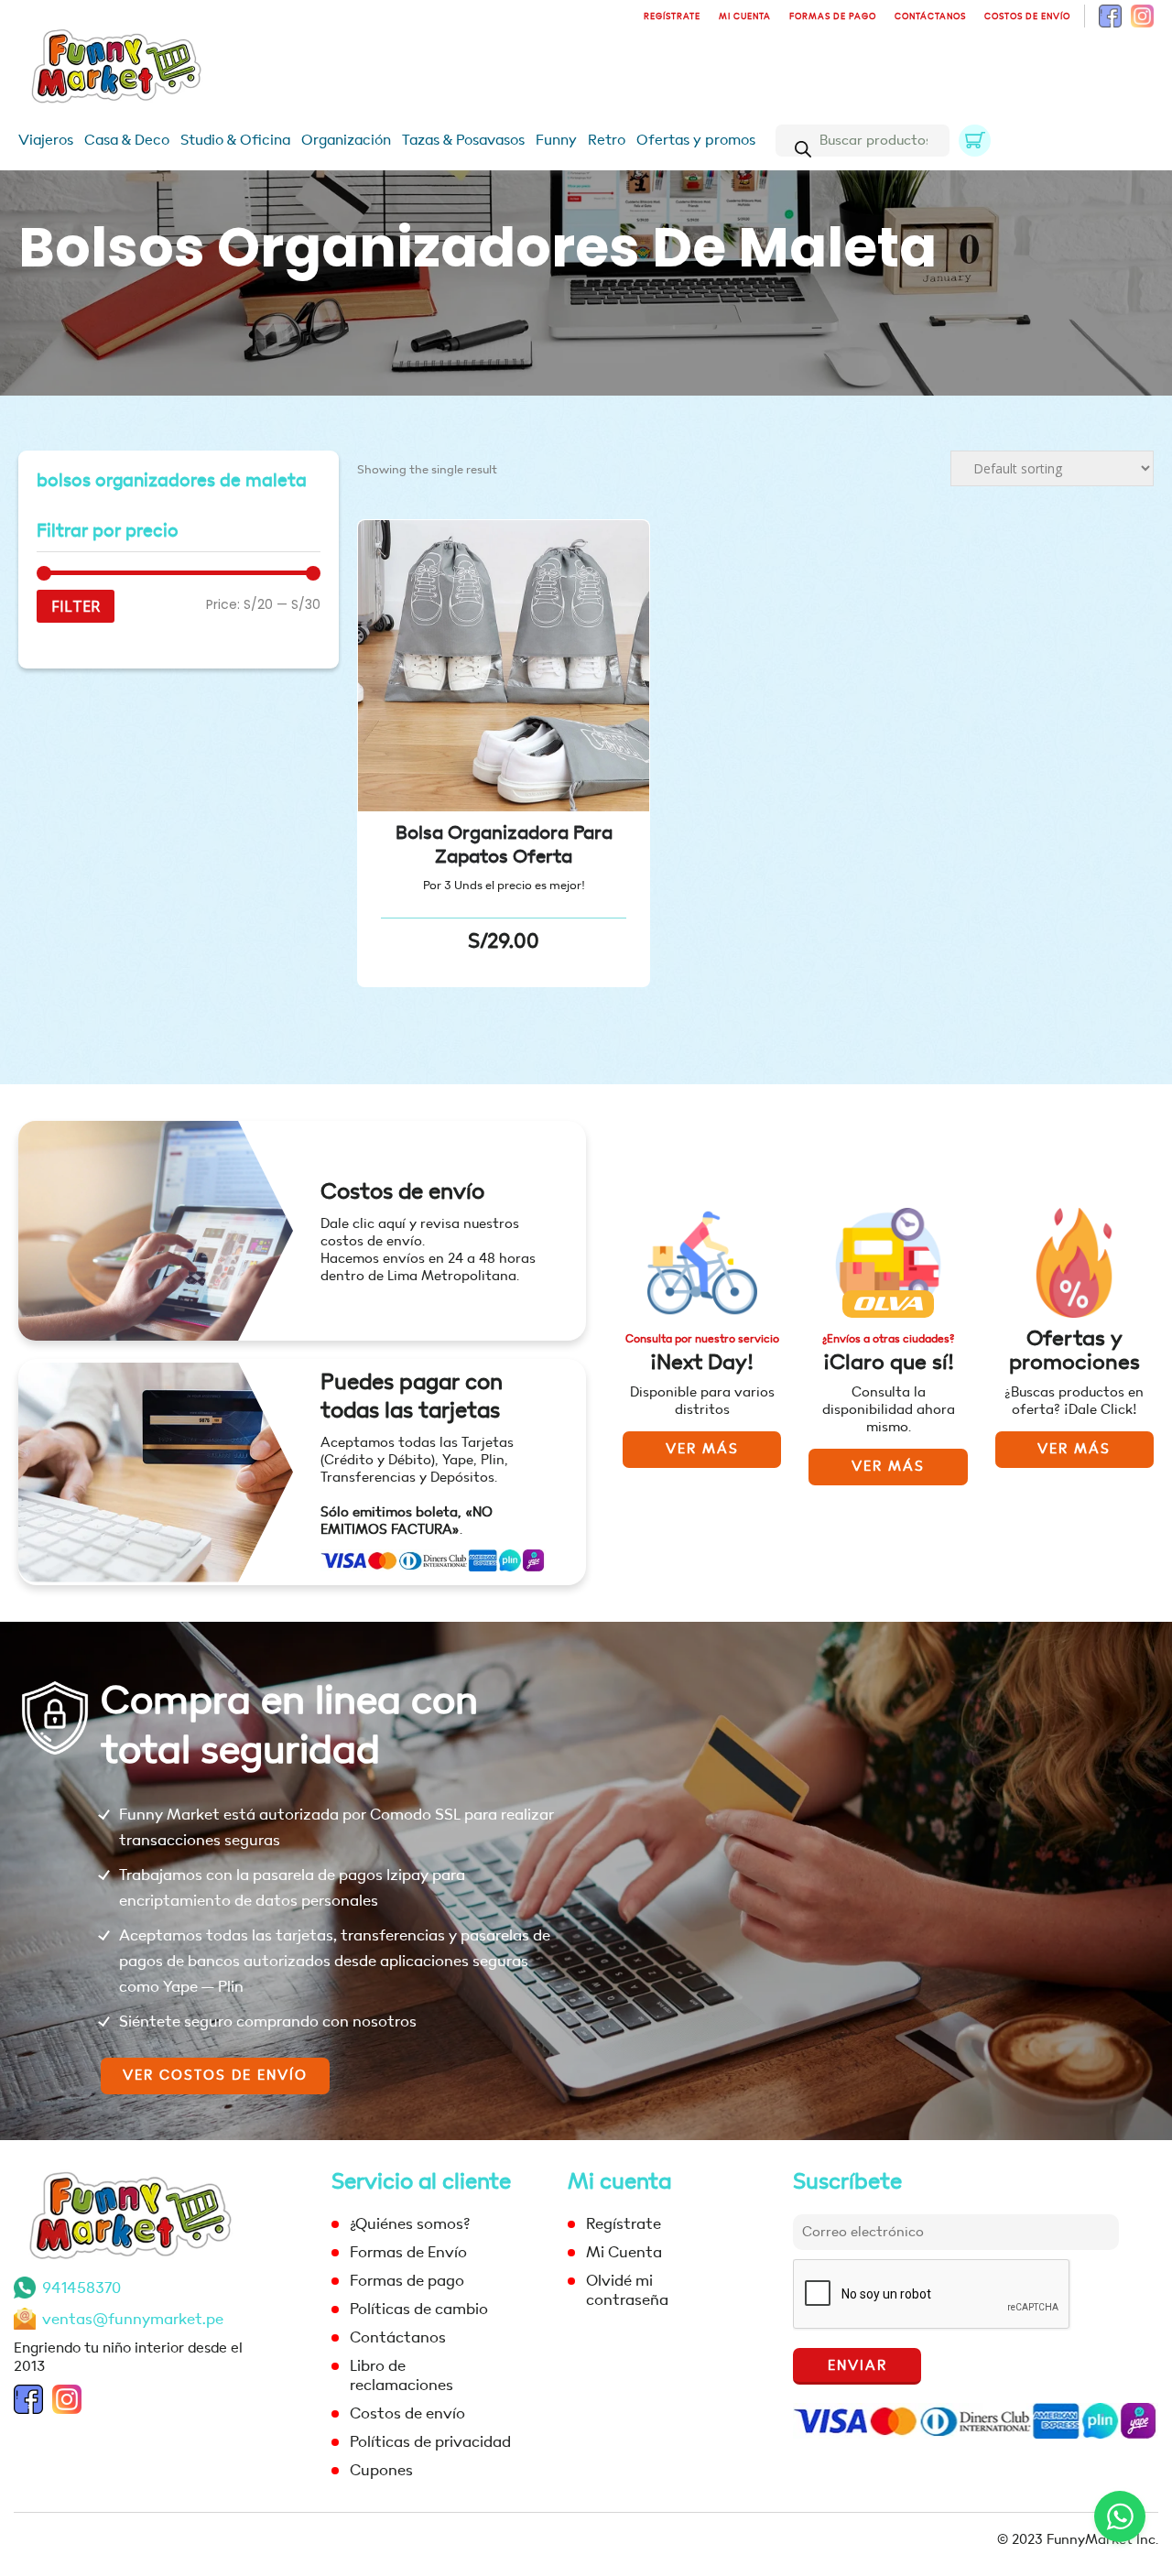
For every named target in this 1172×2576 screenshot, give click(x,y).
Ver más (702, 1449)
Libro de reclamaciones (402, 2375)
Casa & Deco (127, 140)
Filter (76, 606)
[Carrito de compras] (975, 141)
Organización (346, 140)
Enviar (857, 2366)
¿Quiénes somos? (410, 2224)
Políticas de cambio (419, 2309)
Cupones (381, 2470)
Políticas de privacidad (430, 2442)
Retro (607, 140)
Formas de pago (833, 16)
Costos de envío (1027, 16)
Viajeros (46, 140)
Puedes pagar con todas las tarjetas (412, 1397)
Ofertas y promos (696, 140)
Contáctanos (930, 16)
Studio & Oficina (235, 140)
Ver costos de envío (215, 2076)
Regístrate (672, 16)
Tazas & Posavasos (463, 140)
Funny (556, 140)
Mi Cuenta (745, 16)
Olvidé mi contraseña (627, 2290)
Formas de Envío (408, 2252)
